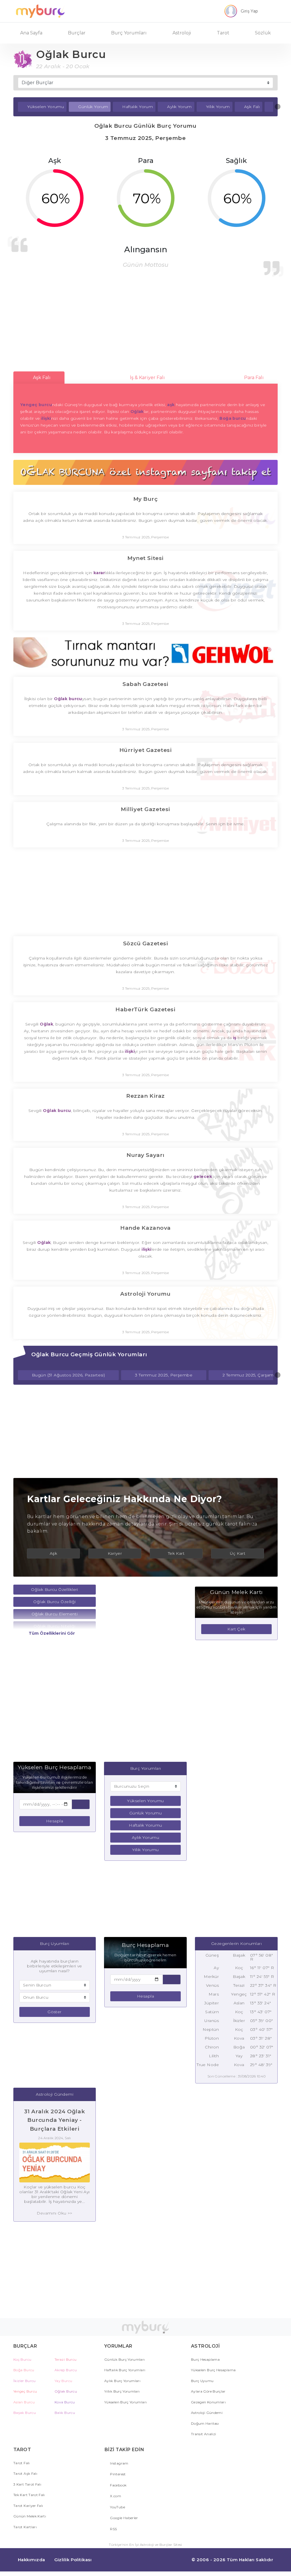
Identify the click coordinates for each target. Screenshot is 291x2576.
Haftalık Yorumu (145, 1825)
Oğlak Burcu (66, 2391)
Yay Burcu (63, 2381)
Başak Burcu (25, 2413)
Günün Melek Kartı (30, 2516)
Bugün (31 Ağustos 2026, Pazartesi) (68, 1375)
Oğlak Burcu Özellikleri (55, 1589)
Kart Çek (236, 1629)
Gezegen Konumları (208, 2402)
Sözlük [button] (263, 33)
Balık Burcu (65, 2413)
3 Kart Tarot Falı (27, 2484)
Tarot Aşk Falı (25, 2473)
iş (235, 1038)
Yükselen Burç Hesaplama (213, 2370)
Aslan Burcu (24, 2402)
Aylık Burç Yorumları (122, 2381)
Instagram (119, 2463)
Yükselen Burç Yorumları (125, 2402)
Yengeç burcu (36, 405)
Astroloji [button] (182, 33)
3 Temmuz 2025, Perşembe (164, 1375)
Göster (55, 2012)
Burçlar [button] (77, 33)
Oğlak (137, 412)
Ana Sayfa (31, 33)
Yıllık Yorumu (145, 1850)
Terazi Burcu (66, 2359)
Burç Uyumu (202, 2381)
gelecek (203, 1177)
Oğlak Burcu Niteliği (54, 1626)
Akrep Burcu (66, 2370)
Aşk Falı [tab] (41, 378)
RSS (113, 2529)
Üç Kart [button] (238, 1553)
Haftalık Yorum (138, 107)
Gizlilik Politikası (73, 2560)
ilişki (46, 418)
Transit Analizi (203, 2434)
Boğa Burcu (24, 2370)
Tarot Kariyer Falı (28, 2506)
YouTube (117, 2507)
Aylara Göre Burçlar (208, 2391)
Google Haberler (124, 2518)
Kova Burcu (65, 2402)
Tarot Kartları (25, 2527)
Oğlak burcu (68, 699)
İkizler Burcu (25, 2381)
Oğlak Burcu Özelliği (54, 1602)
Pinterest (118, 2474)
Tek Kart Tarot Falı (29, 2495)
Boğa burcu (233, 418)
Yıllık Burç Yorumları (122, 2391)
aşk (170, 405)
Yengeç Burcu (25, 2391)
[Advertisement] (145, 324)
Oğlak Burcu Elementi (55, 1614)
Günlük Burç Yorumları (125, 2359)
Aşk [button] (53, 1553)
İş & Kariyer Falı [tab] (147, 378)
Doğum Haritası (205, 2423)
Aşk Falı (252, 107)
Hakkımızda (32, 2560)
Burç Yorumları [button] (129, 33)
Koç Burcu (22, 2359)
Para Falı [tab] (253, 378)
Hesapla (55, 1821)
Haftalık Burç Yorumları (125, 2370)
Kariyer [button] (115, 1553)
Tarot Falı (22, 2463)
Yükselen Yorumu (46, 107)
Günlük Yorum (93, 107)
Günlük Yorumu (145, 1813)
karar (99, 573)
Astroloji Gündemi (207, 2413)
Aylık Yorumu (145, 1837)
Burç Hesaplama (205, 2359)
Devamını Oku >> (54, 2213)
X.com (115, 2496)
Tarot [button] (223, 33)
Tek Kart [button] (176, 1553)
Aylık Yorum (179, 107)
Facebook (118, 2485)
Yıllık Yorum (218, 107)
